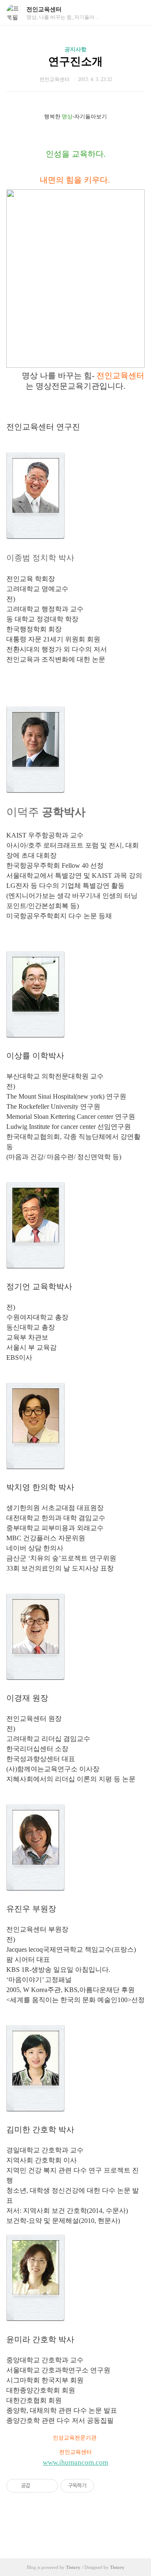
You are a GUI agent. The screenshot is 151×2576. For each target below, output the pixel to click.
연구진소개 (75, 62)
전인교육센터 (44, 9)
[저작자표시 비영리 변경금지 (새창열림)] (105, 2486)
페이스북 (55, 2524)
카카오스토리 (75, 2524)
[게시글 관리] (48, 2486)
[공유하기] (38, 2486)
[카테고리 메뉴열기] (136, 13)
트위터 (96, 2524)
